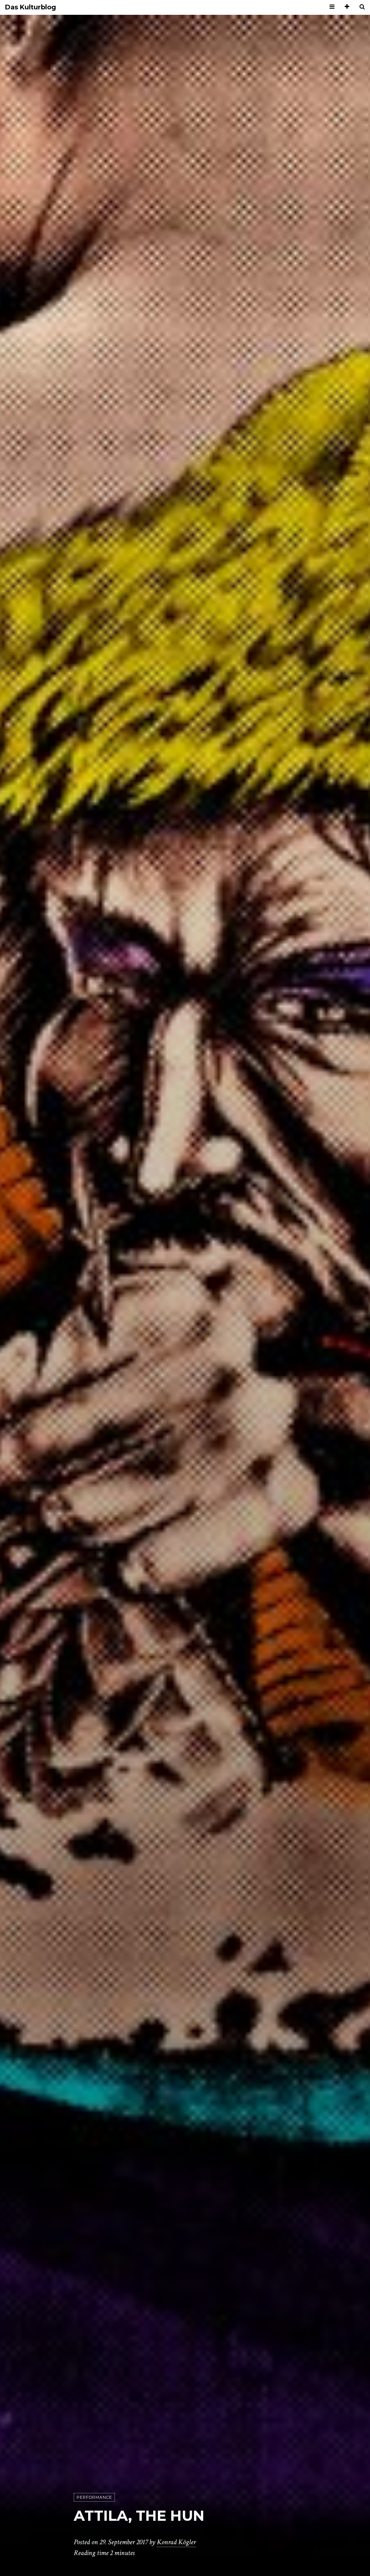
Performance (94, 2497)
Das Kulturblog (31, 7)
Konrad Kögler (176, 2542)
